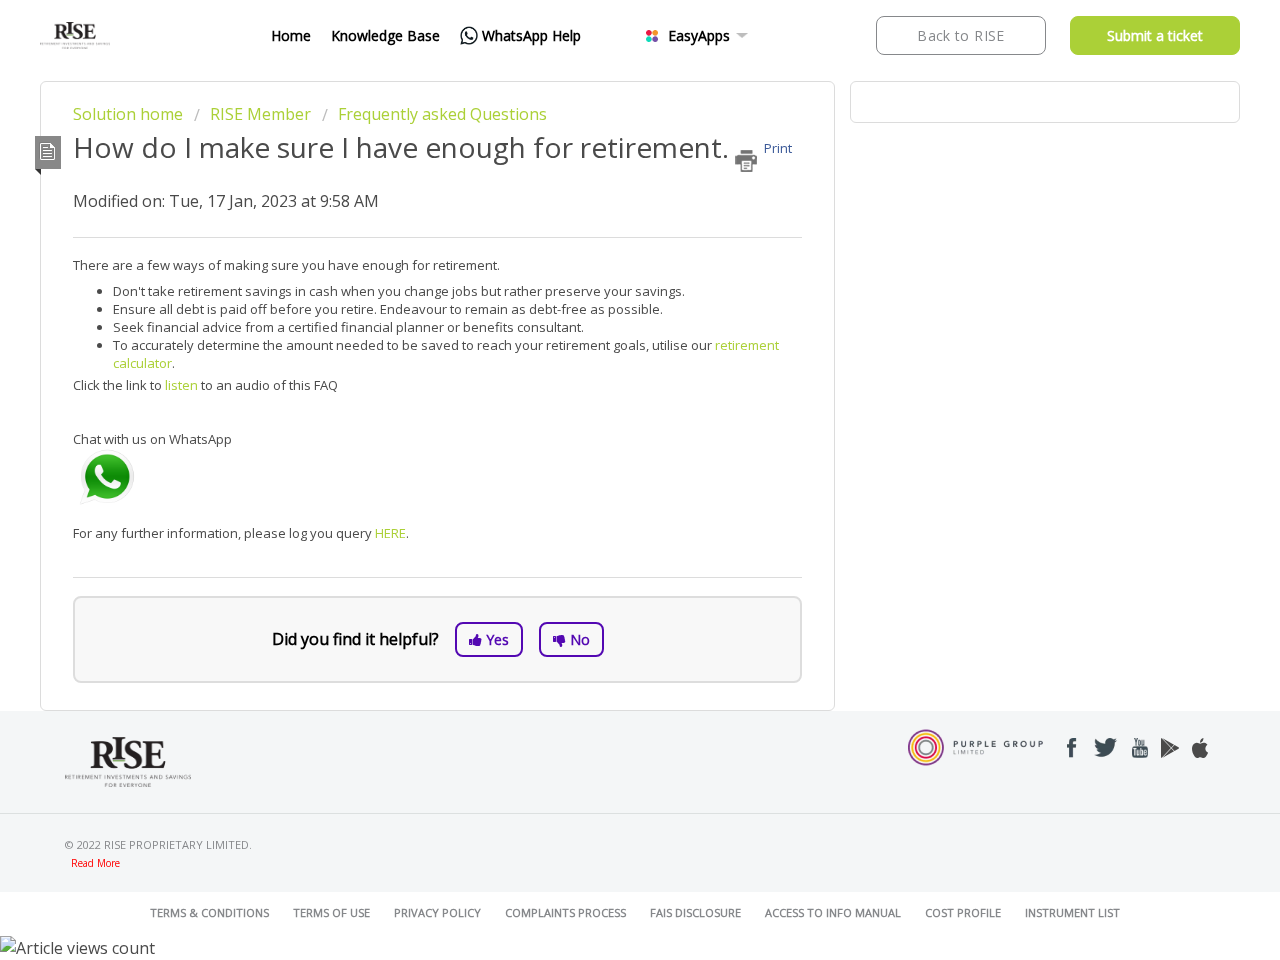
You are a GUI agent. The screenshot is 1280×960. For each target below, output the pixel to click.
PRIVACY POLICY (437, 912)
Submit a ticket (1155, 35)
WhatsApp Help (531, 35)
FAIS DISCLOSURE (695, 912)
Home (291, 35)
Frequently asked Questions (442, 114)
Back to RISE (960, 35)
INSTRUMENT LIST (1072, 912)
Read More (95, 863)
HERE (390, 533)
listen (183, 385)
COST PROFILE (963, 912)
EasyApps (699, 35)
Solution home (130, 114)
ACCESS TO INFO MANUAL (833, 912)
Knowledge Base (385, 35)
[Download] (603, 214)
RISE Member (260, 114)
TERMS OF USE (331, 912)
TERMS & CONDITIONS (209, 912)
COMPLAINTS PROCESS (565, 912)
